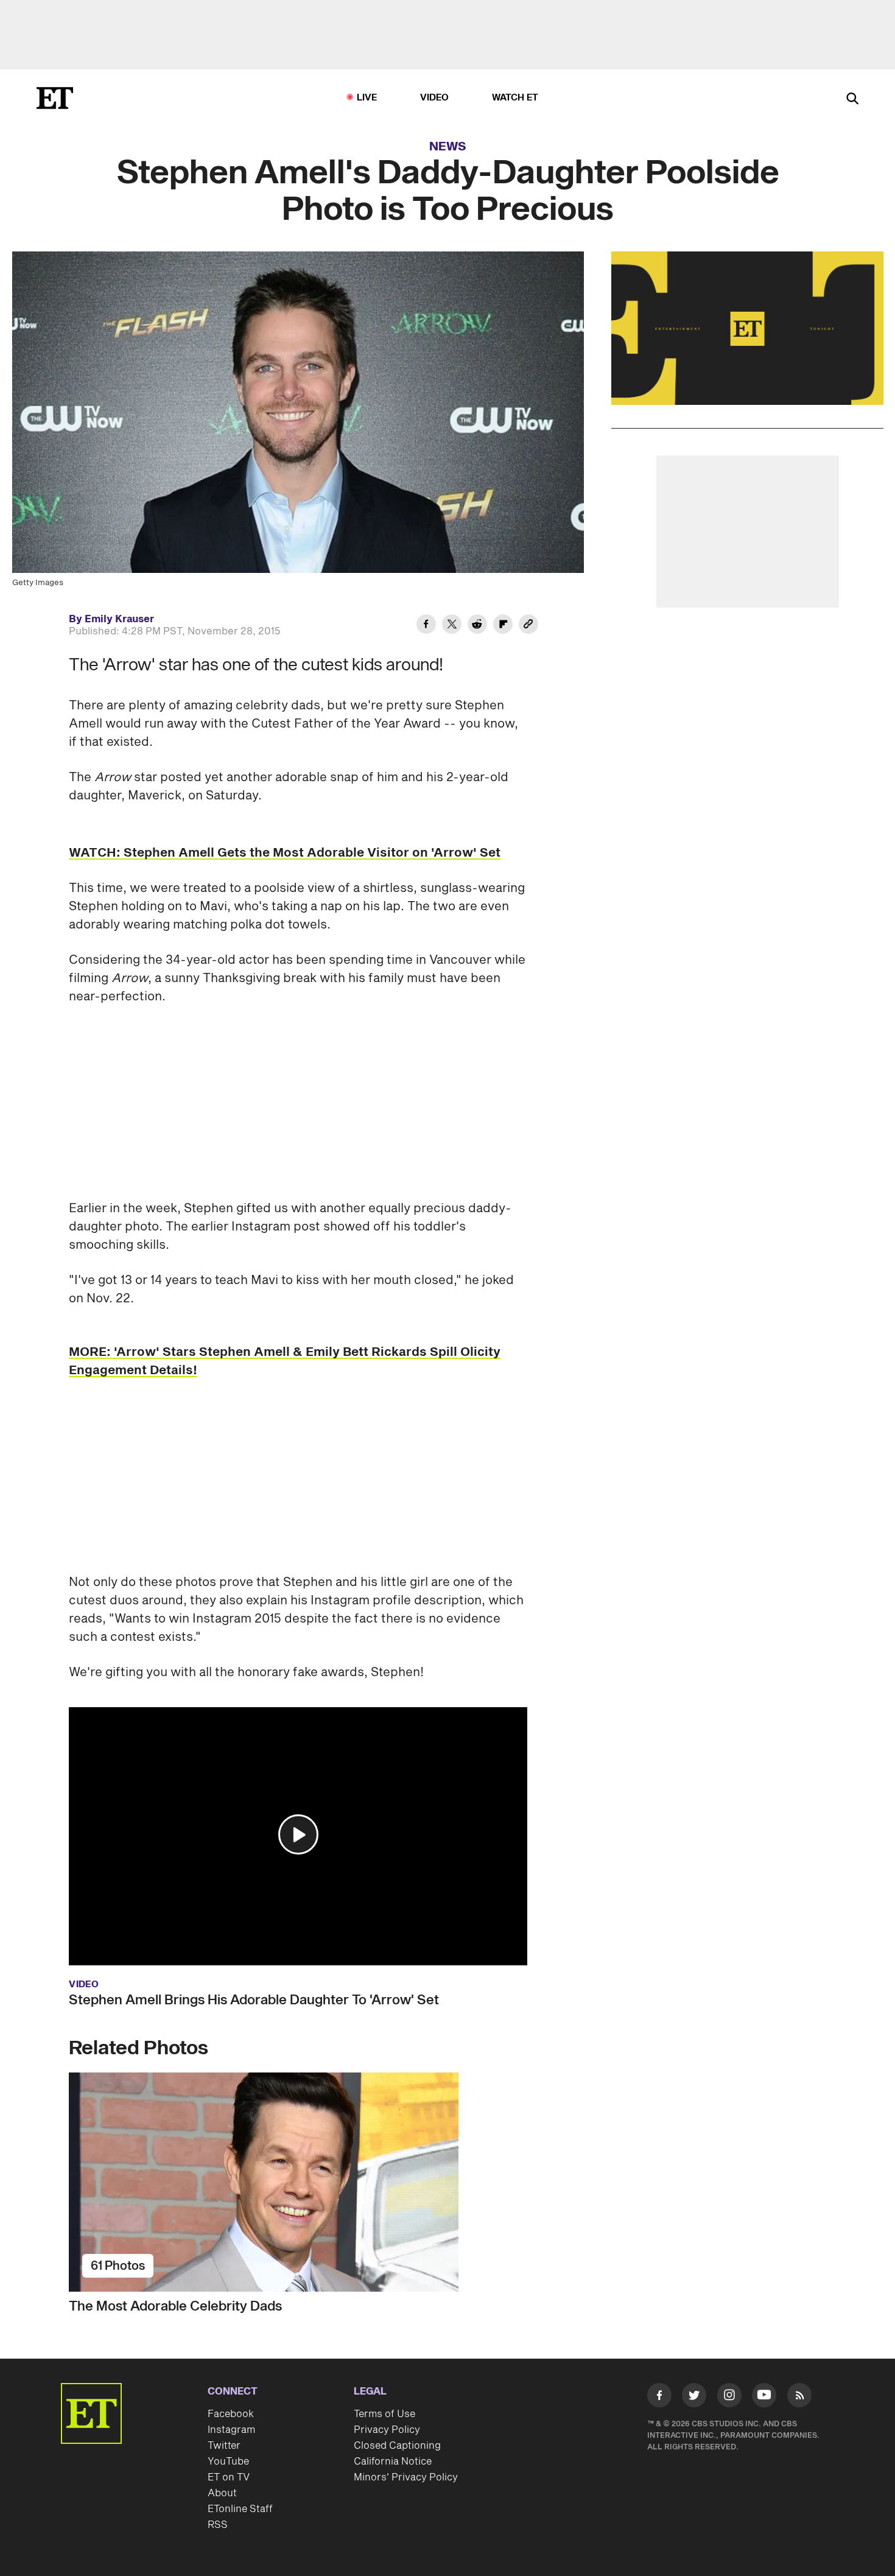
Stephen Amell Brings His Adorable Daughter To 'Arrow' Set (254, 2000)
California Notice (393, 2462)
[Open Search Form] (852, 100)
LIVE (367, 98)
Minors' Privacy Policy (406, 2477)
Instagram (231, 2430)
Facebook (231, 2414)
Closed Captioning (397, 2446)
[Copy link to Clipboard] (528, 626)
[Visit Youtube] (764, 2395)
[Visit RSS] (799, 2398)
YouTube (228, 2462)
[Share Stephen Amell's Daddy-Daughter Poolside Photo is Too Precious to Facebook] (426, 626)
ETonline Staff (240, 2509)
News (448, 147)
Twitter (224, 2446)
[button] (298, 1834)
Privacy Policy (387, 2430)
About (222, 2493)
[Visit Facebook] (659, 2398)
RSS (218, 2525)
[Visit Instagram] (729, 2398)
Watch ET (515, 98)
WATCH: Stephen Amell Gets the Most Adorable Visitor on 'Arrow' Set (285, 853)
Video (435, 98)
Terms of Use (384, 2414)
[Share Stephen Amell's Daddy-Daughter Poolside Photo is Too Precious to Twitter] (452, 626)
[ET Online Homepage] (55, 98)
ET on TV (229, 2477)
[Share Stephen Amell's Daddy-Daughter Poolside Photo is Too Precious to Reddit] (477, 626)
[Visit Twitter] (694, 2398)
